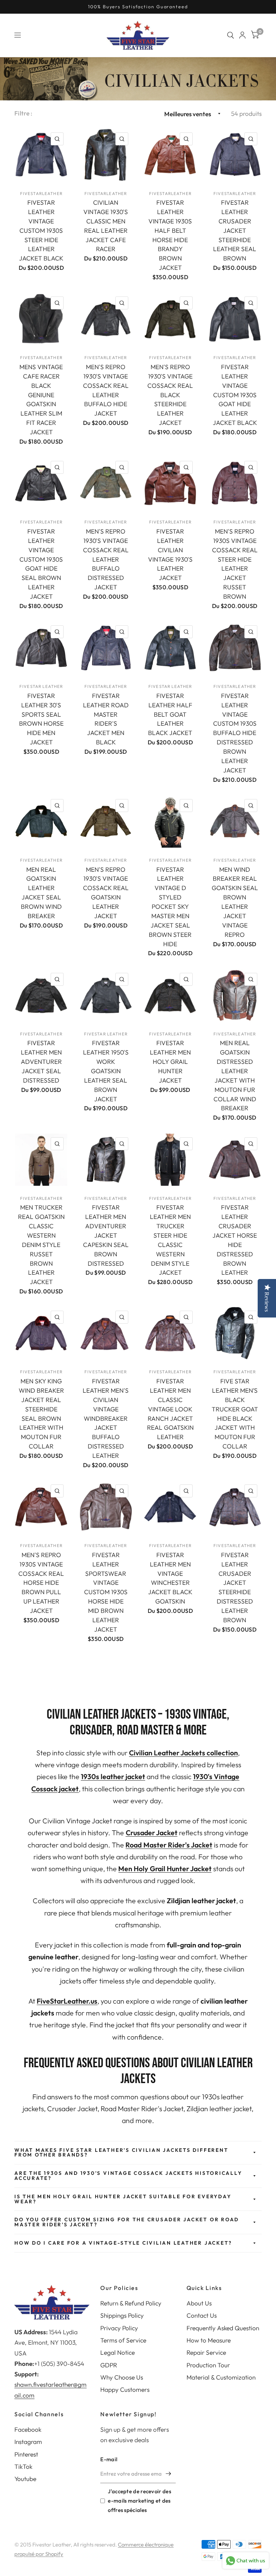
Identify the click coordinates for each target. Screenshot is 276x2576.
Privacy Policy (119, 2328)
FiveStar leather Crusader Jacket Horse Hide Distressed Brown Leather (235, 1240)
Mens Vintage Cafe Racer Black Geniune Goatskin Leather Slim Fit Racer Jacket (41, 399)
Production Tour (208, 2365)
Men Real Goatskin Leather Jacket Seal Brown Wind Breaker (41, 893)
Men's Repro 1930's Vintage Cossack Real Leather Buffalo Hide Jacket (106, 390)
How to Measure (209, 2340)
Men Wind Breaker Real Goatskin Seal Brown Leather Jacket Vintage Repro (235, 902)
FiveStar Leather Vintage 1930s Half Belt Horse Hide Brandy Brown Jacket (170, 235)
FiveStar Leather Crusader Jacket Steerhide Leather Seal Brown (235, 230)
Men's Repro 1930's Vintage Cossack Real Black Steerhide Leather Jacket (170, 395)
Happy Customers (125, 2389)
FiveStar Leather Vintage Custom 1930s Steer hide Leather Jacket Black (41, 230)
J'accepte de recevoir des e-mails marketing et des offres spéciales (139, 2501)
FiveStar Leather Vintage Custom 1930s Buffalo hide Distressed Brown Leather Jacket (235, 733)
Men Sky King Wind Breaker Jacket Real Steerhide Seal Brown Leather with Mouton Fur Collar (41, 1414)
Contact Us (202, 2315)
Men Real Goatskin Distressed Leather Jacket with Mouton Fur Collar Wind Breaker (235, 1075)
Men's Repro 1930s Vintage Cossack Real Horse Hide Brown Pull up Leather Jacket (41, 1583)
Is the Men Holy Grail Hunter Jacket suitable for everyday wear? (123, 2199)
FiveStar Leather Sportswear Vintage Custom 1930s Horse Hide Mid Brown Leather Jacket (106, 1592)
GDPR (109, 2365)
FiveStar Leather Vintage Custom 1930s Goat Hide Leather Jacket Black (235, 395)
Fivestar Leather (41, 686)
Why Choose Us (122, 2377)
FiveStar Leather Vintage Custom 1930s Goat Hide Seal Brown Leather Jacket (41, 564)
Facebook (28, 2429)
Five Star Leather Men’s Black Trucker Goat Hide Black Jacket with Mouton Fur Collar (235, 1414)
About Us (199, 2303)
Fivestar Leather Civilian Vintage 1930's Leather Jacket (170, 554)
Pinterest (26, 2454)
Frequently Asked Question (223, 2328)
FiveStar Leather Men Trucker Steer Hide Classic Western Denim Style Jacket (170, 1240)
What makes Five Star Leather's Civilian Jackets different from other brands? (121, 2153)
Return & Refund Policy (131, 2303)
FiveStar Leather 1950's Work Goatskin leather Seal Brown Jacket (106, 1071)
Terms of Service (123, 2340)
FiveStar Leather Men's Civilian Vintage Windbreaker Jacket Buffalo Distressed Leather (106, 1418)
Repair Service (206, 2352)
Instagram (28, 2442)
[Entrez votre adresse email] (169, 2474)
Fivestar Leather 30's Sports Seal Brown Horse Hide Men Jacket (41, 719)
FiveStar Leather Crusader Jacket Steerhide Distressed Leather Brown (235, 1587)
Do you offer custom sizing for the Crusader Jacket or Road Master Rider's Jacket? (127, 2222)
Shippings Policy (122, 2315)
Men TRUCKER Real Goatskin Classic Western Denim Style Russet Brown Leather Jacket (41, 1244)
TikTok (23, 2466)
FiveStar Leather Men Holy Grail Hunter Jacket (170, 1062)
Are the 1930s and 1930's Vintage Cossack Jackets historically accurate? (128, 2176)
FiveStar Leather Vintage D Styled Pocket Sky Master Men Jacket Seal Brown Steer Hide (170, 907)
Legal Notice (118, 2352)
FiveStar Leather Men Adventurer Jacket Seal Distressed (41, 1062)
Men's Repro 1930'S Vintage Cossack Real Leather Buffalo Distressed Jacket (106, 559)
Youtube (25, 2479)
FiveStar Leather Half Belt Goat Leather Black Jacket (170, 714)
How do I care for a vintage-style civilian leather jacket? (123, 2243)
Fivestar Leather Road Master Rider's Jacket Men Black (106, 719)
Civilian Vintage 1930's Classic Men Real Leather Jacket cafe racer (106, 226)
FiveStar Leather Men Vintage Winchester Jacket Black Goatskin (170, 1578)
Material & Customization (221, 2377)
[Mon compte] (242, 35)
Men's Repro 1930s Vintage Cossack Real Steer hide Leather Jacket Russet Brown (235, 564)
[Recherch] (231, 35)
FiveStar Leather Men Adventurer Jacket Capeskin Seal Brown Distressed (106, 1235)
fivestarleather (41, 193)
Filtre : (24, 113)
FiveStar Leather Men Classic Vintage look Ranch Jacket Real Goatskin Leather (170, 1409)
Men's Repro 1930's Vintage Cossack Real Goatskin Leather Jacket (106, 893)
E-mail (109, 2459)
